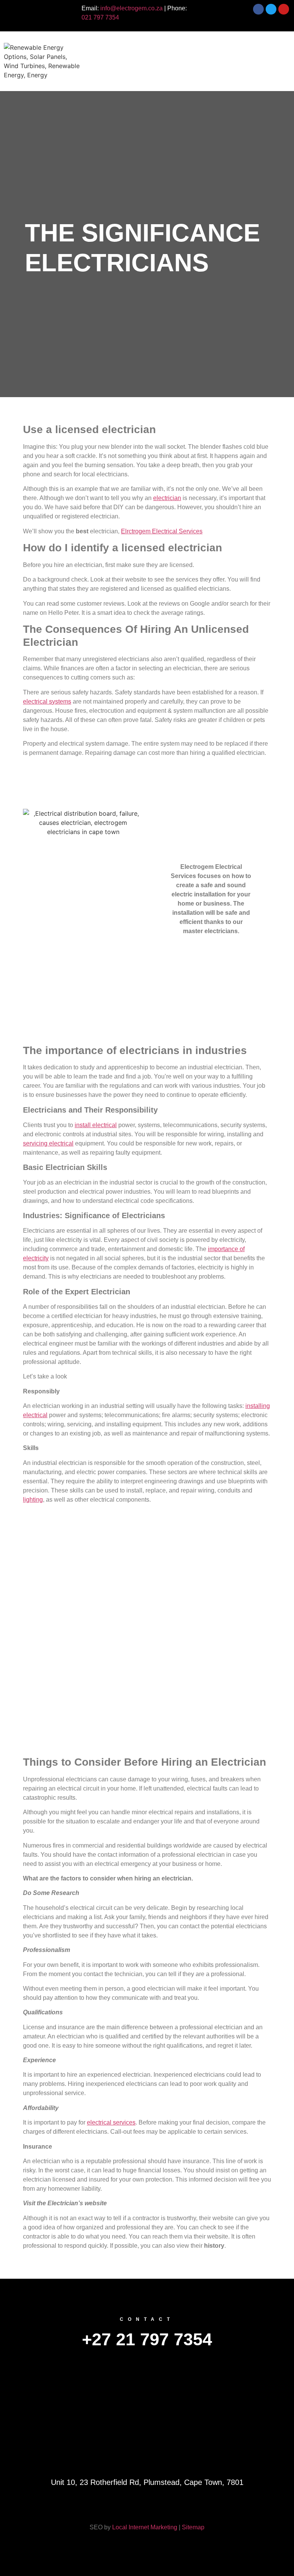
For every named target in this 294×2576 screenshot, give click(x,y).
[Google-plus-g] (147, 2508)
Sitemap (193, 2527)
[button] (189, 50)
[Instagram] (172, 2508)
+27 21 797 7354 (147, 2339)
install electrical (96, 1125)
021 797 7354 (100, 17)
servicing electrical (48, 1143)
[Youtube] (198, 2508)
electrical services (111, 2122)
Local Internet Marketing (145, 2527)
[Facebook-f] (96, 2508)
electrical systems (47, 701)
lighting (33, 1500)
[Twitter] (122, 2508)
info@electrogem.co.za (131, 8)
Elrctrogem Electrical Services (162, 531)
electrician (167, 498)
